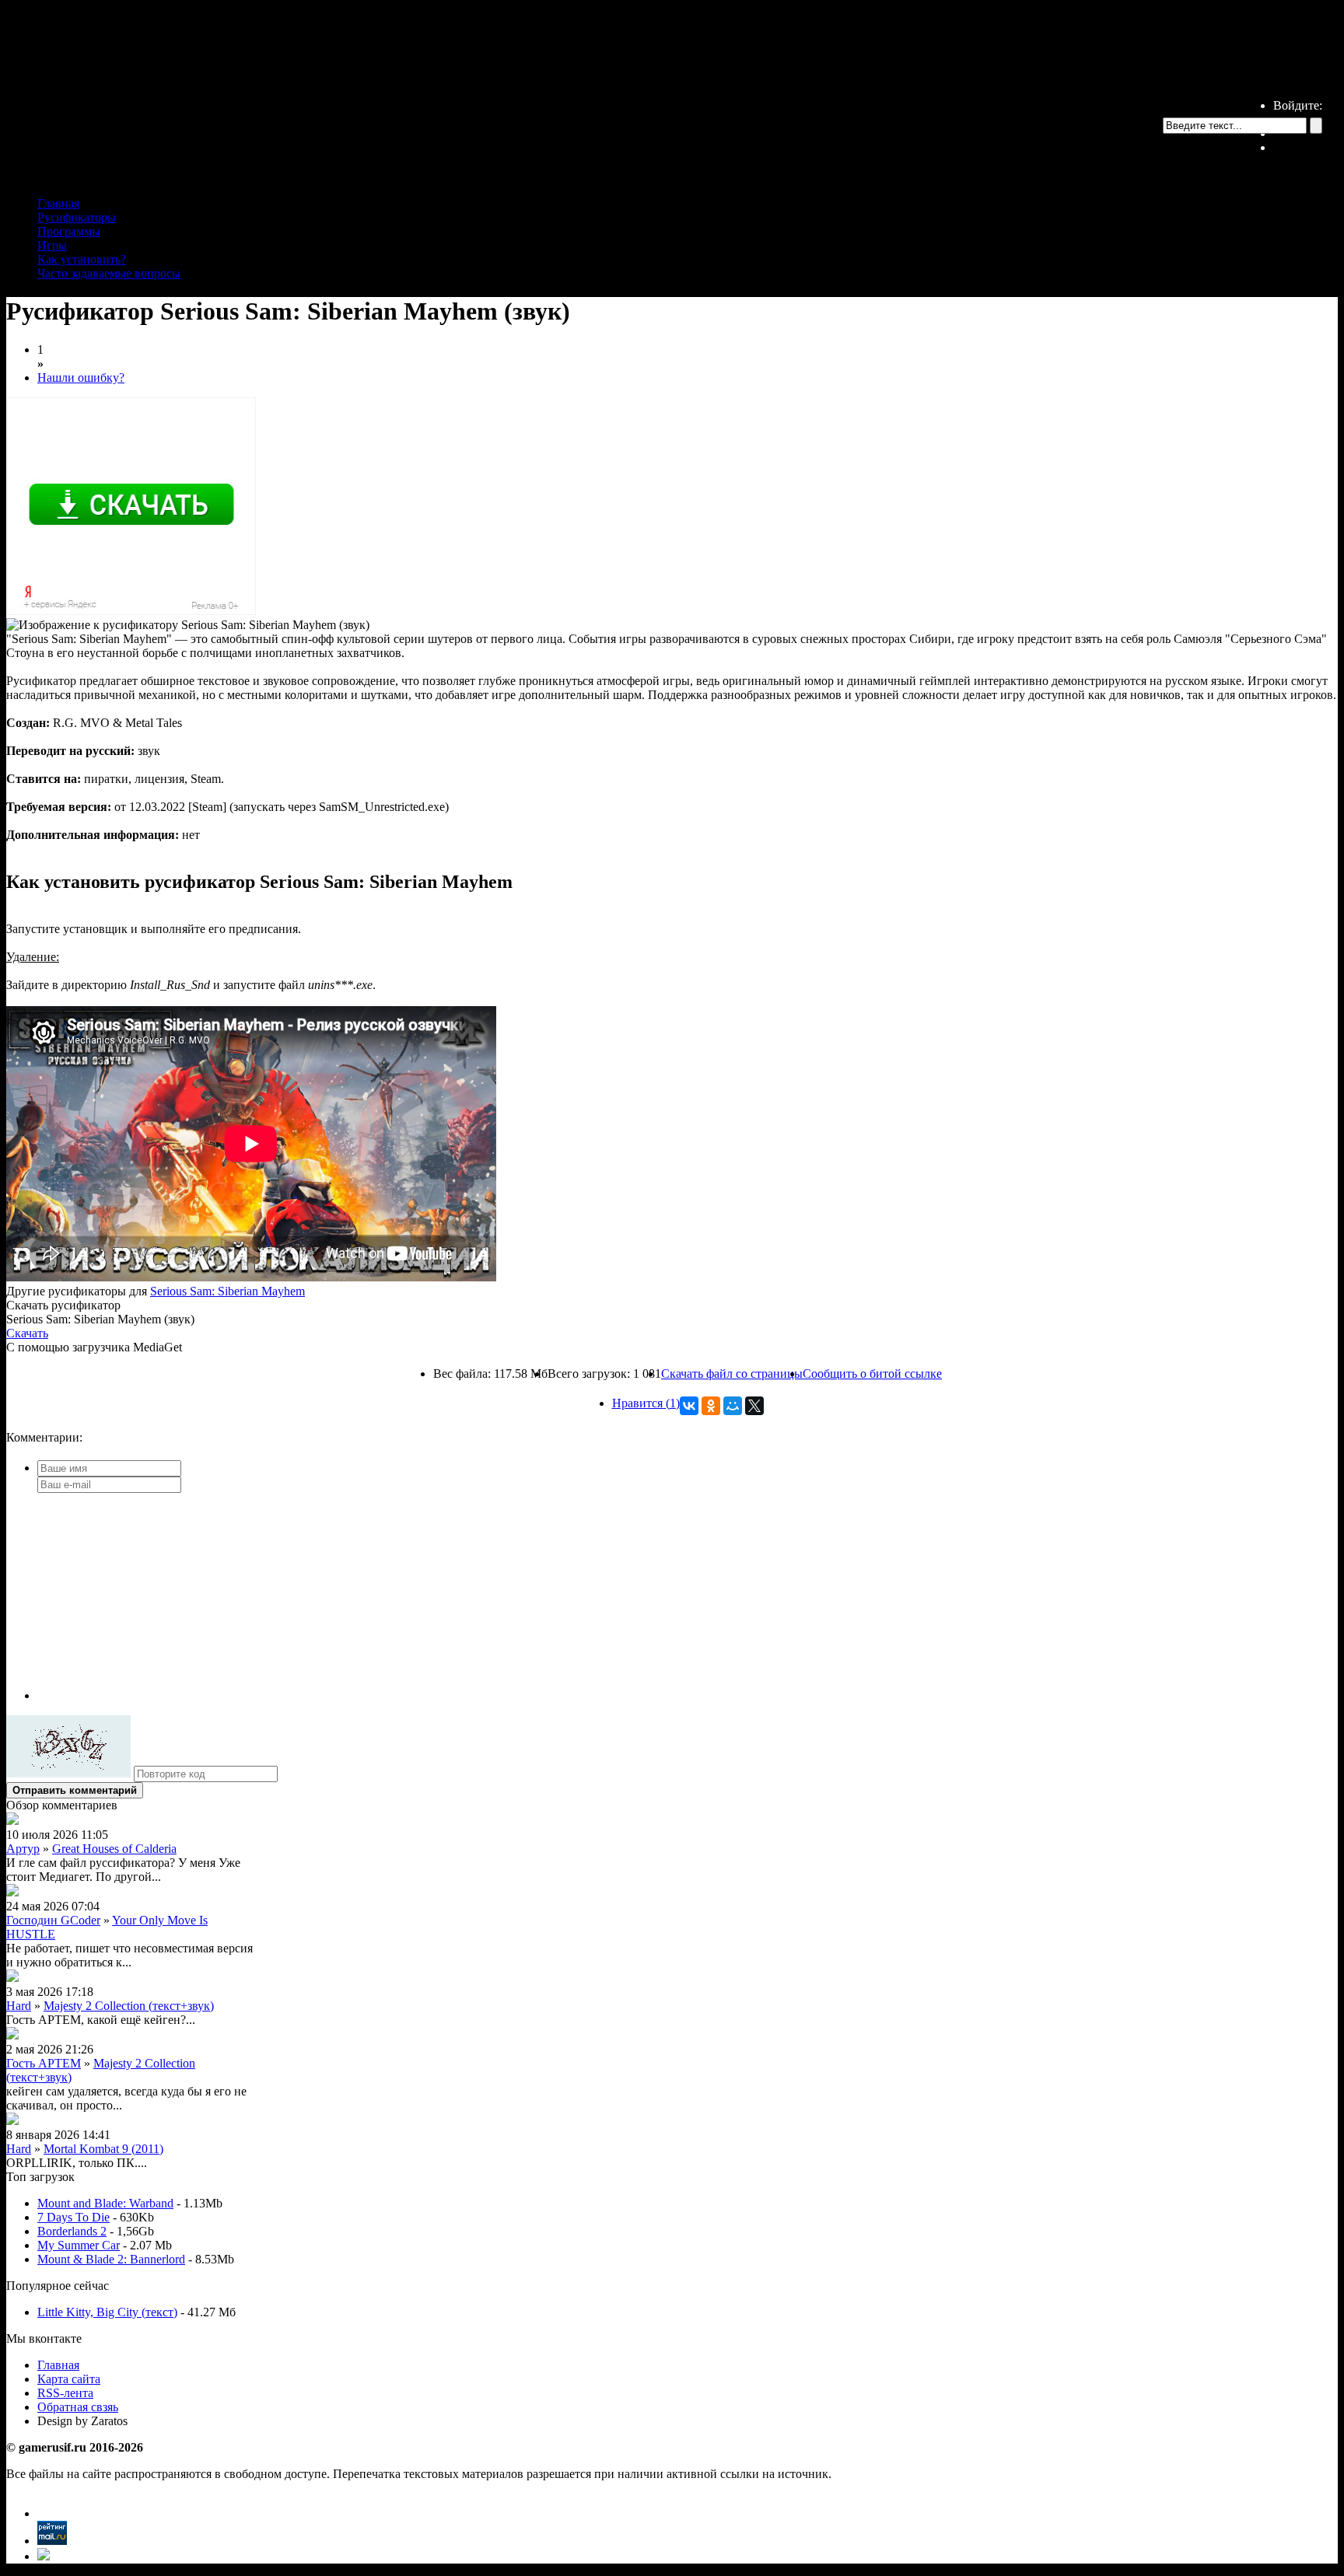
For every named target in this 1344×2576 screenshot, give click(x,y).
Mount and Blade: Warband (105, 2203)
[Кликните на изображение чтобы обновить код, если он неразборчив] (68, 1773)
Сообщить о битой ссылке (872, 1374)
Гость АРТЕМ (44, 2063)
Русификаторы (77, 217)
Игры (52, 245)
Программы (69, 231)
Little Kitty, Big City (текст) (107, 2312)
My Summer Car (79, 2245)
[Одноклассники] (711, 1406)
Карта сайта (69, 2379)
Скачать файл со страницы (732, 1374)
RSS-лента (65, 2393)
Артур (23, 1849)
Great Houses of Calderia (114, 1849)
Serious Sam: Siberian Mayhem (227, 1291)
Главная (58, 203)
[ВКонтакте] (689, 1406)
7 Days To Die (73, 2217)
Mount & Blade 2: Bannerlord (111, 2259)
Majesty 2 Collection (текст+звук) (129, 2006)
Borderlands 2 (72, 2231)
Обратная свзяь (78, 2407)
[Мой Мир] (733, 1406)
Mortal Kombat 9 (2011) (103, 2149)
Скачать (27, 1333)
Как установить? (82, 259)
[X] (754, 1406)
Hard (19, 2006)
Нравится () (646, 1403)
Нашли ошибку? (81, 377)
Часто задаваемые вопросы (109, 273)
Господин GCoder (53, 1920)
